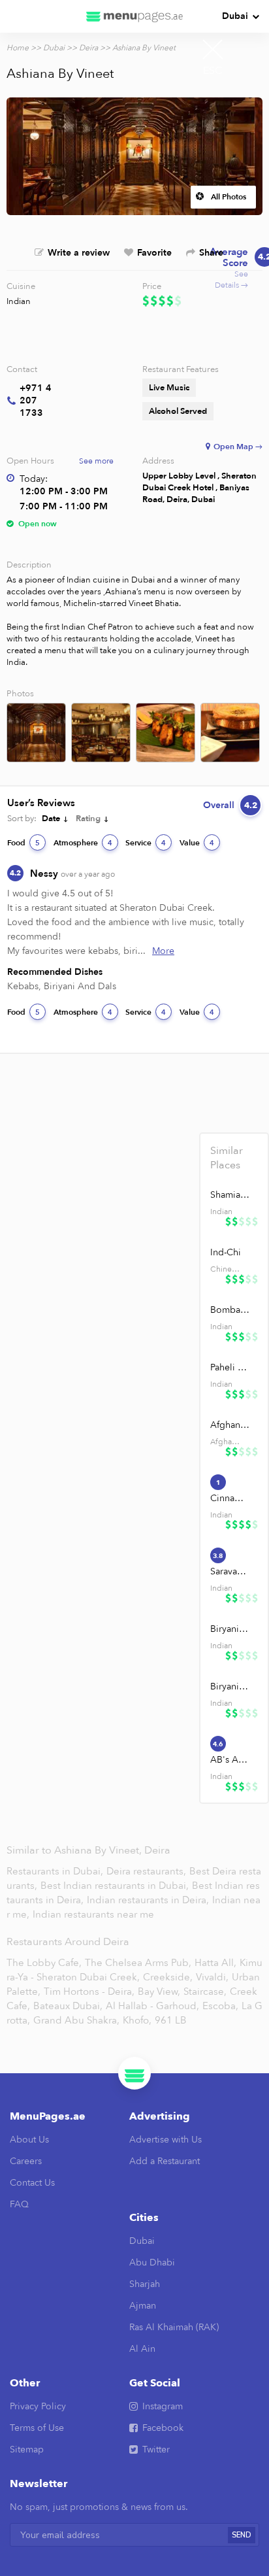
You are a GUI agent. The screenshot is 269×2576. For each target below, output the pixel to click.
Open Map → (238, 447)
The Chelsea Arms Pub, (138, 1963)
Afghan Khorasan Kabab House (230, 1425)
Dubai (235, 16)
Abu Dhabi (152, 2262)
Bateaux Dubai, (68, 2006)
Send (242, 2535)
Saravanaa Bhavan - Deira (230, 1571)
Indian (19, 301)
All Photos (229, 197)
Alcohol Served (178, 411)
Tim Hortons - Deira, (89, 1991)
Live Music (169, 388)
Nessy (72, 873)
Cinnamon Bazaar (230, 1498)
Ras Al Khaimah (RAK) (174, 2327)
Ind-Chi (226, 1252)
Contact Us (32, 2183)
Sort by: (22, 819)
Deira (88, 48)
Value (197, 843)
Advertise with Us (166, 2140)
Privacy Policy (38, 2406)
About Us (29, 2140)
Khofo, (137, 2020)
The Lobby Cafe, (44, 1963)
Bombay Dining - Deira (230, 1310)
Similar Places (227, 1158)
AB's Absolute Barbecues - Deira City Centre (230, 1760)
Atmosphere (83, 843)
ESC (213, 71)
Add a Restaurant (165, 2161)
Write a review (79, 253)
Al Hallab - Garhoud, (152, 2006)
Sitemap (27, 2449)
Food (24, 843)
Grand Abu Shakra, (76, 2020)
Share (211, 253)
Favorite (154, 253)
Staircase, (205, 1991)
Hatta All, (215, 1963)
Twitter (156, 2449)
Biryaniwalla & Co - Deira (230, 1629)
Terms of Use (37, 2428)
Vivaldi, (212, 1977)
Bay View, (159, 1991)
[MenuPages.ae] (134, 16)
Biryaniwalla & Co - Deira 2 (230, 1686)
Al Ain (142, 2349)
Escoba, (220, 2006)
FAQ (19, 2204)
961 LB (171, 2020)
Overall (230, 805)
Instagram (163, 2406)
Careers (26, 2161)
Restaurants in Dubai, (56, 1871)
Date (51, 819)
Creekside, (168, 1977)
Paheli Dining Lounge (230, 1367)
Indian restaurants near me (93, 1914)
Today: (34, 479)
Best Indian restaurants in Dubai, (116, 1886)
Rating (88, 819)
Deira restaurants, (148, 1871)
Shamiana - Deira (230, 1195)
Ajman (143, 2306)
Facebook (163, 2428)
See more (96, 461)
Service (146, 843)
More (163, 951)
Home (18, 48)
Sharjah (145, 2284)
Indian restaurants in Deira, (149, 1900)
